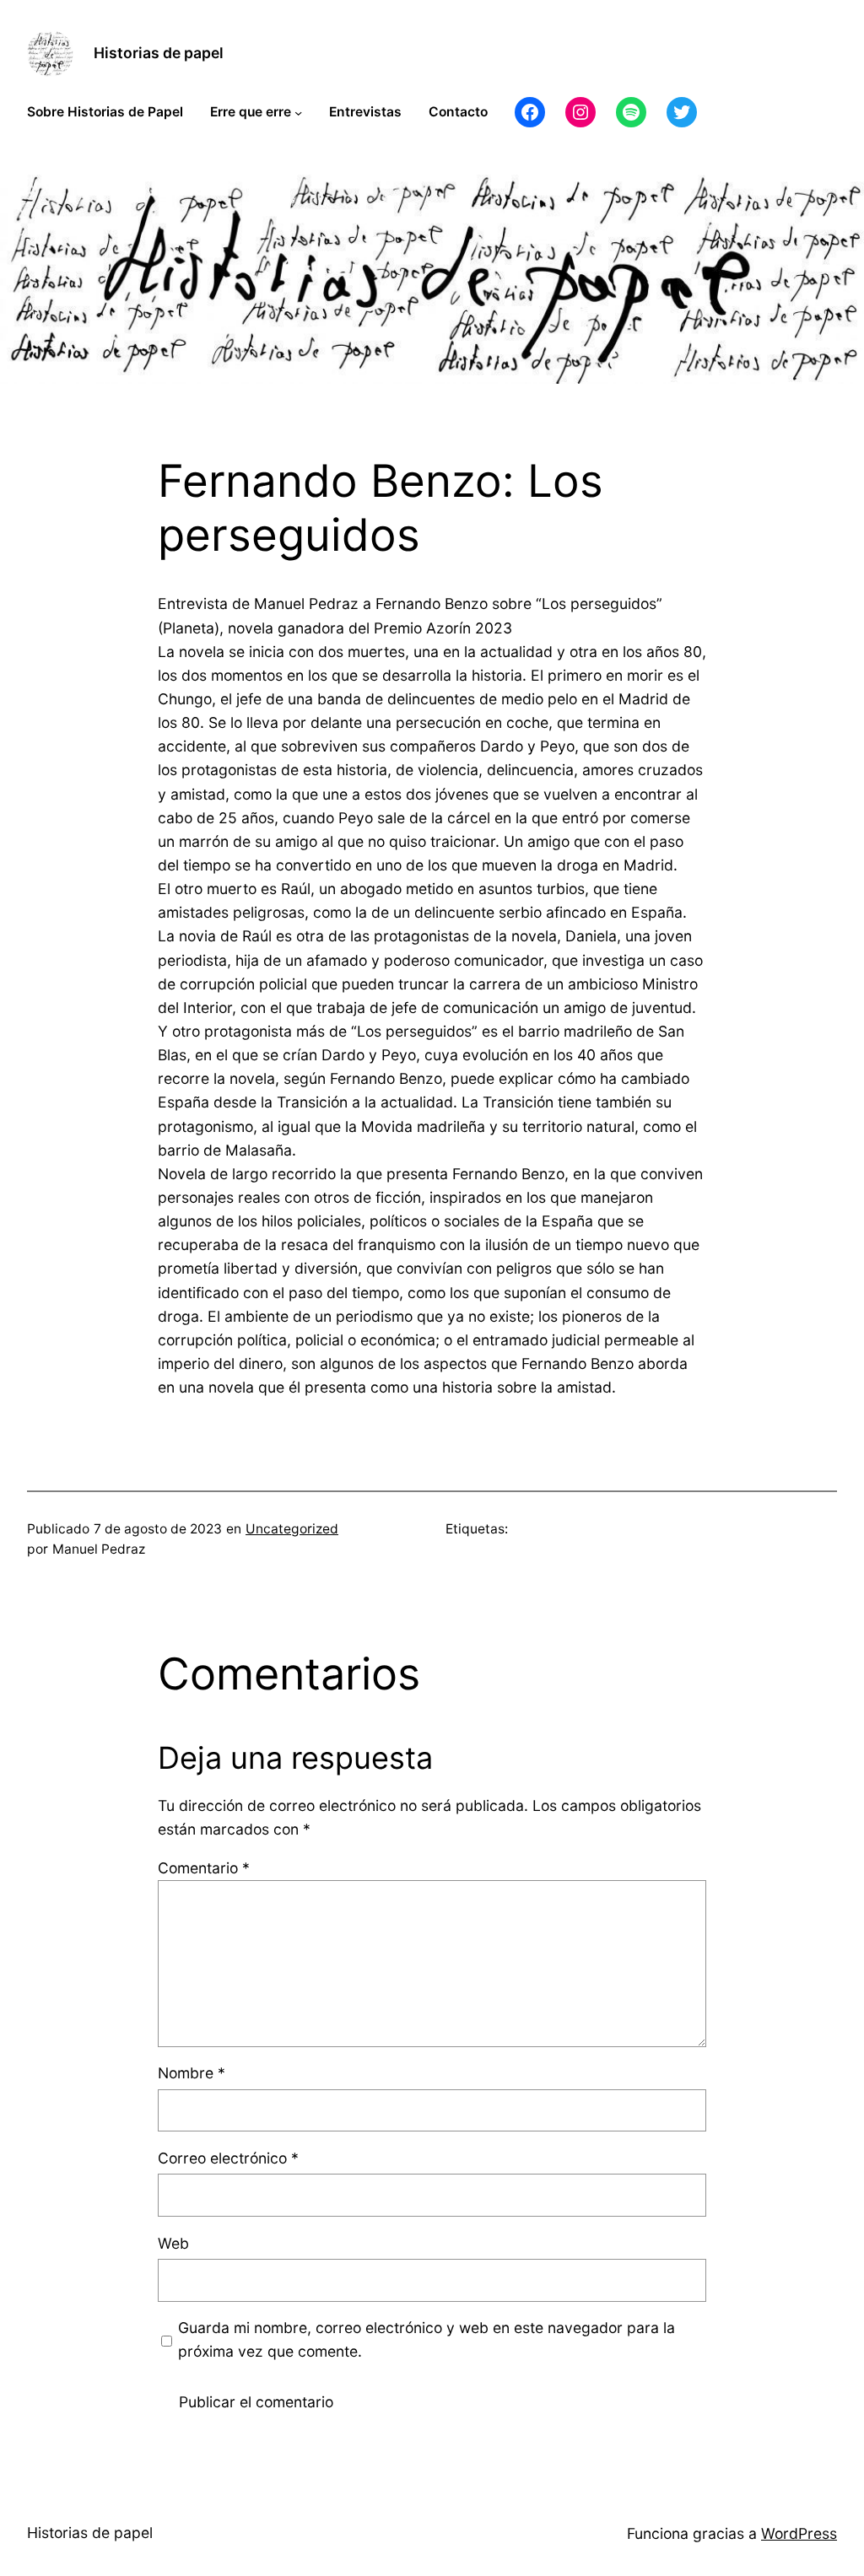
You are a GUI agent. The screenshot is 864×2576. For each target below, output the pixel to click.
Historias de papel (159, 53)
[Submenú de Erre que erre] (298, 113)
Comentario (204, 1868)
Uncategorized (292, 1529)
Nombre (192, 2073)
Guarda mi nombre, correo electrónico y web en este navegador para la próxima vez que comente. (427, 2339)
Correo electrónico (228, 2158)
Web (173, 2243)
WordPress (799, 2533)
